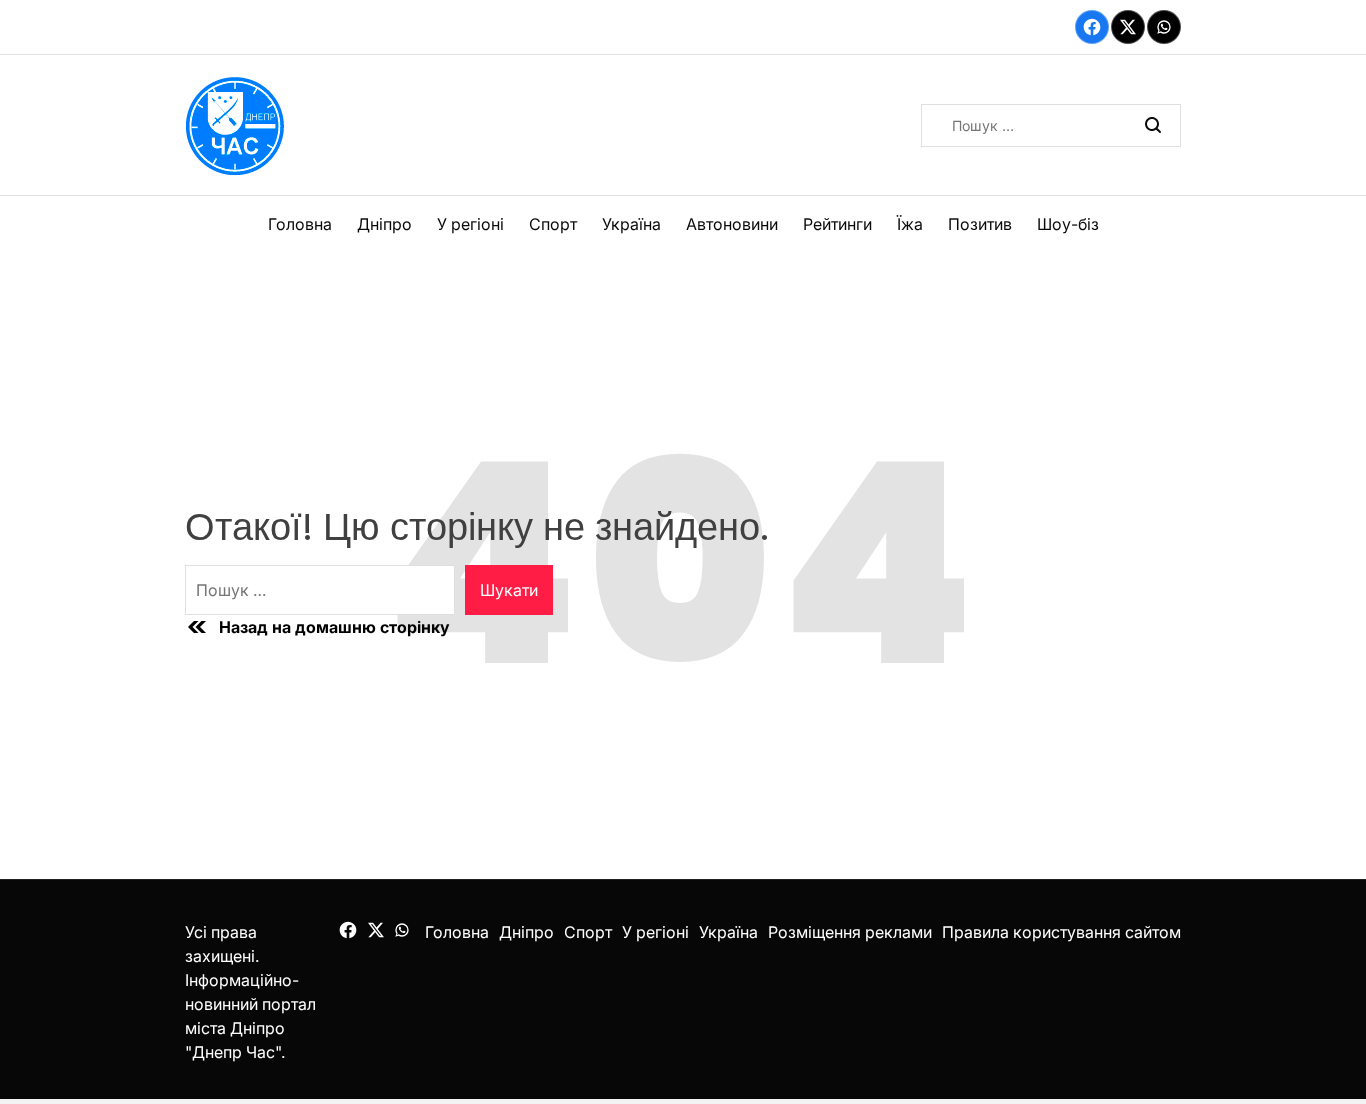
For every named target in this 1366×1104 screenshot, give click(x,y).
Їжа (910, 224)
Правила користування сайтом (1061, 932)
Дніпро (384, 224)
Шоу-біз (1068, 224)
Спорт (553, 224)
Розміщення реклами (850, 932)
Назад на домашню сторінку (334, 627)
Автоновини (732, 224)
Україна (631, 224)
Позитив (980, 224)
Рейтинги (837, 224)
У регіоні (470, 224)
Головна (300, 224)
